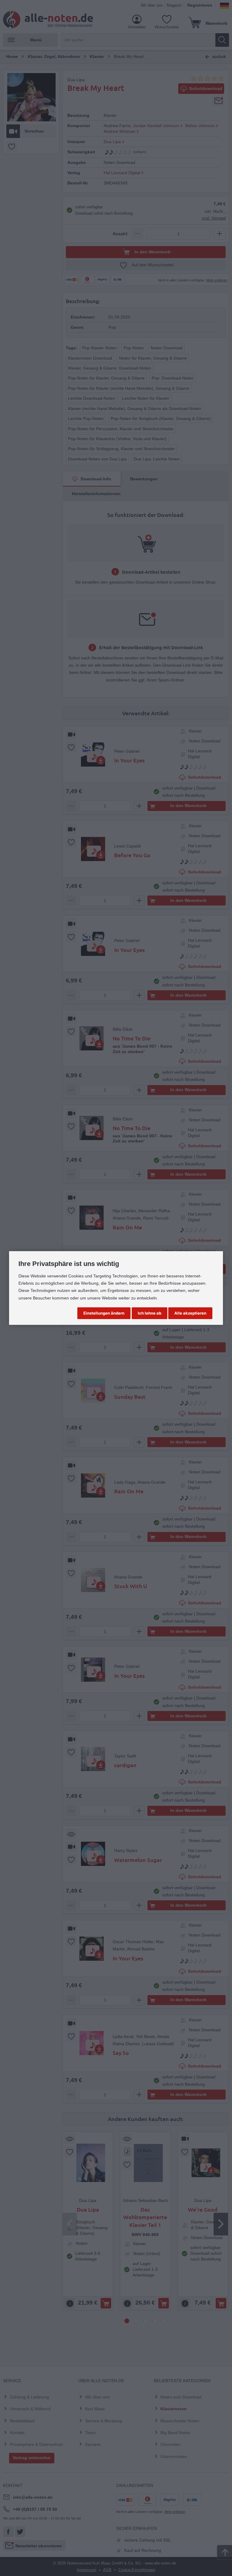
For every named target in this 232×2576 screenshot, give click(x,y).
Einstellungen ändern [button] (104, 1313)
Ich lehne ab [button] (150, 1313)
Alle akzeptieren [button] (190, 1313)
